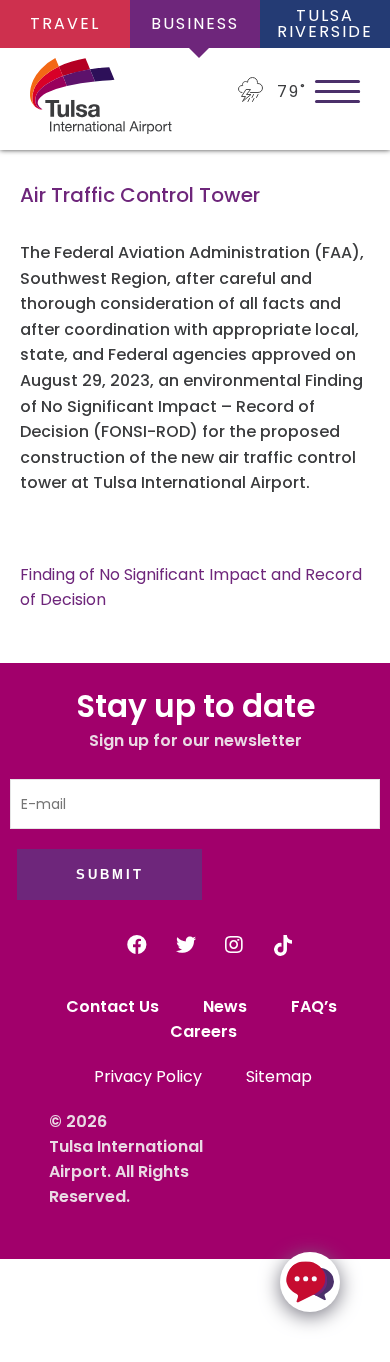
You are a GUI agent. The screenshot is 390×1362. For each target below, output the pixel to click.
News (225, 1006)
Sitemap (279, 1076)
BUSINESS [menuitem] (195, 23)
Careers (203, 1031)
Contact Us (112, 1006)
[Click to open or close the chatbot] (310, 1282)
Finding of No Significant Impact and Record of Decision (191, 587)
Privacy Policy (148, 1076)
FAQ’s (316, 1006)
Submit (110, 874)
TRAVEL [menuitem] (65, 23)
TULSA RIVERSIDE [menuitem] (325, 23)
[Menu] (337, 90)
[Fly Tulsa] (70, 99)
